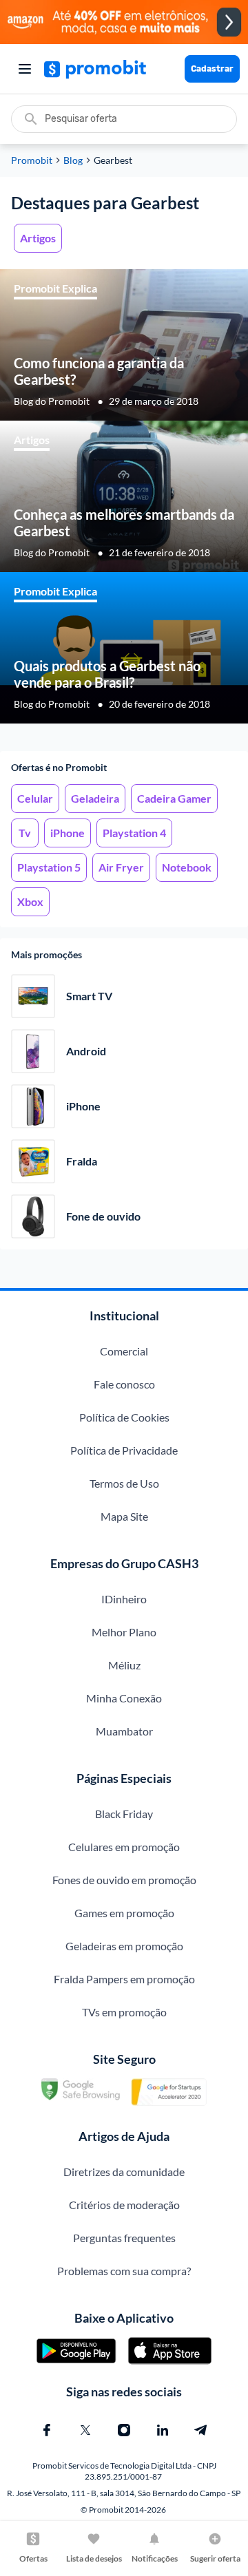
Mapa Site (124, 1516)
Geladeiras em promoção (124, 1946)
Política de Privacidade (124, 1450)
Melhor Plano (124, 1632)
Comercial (124, 1351)
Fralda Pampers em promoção (124, 1979)
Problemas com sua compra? (124, 2271)
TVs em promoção (124, 2012)
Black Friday (124, 1814)
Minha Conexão (124, 1698)
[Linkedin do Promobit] (163, 2430)
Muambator (124, 1731)
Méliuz (124, 1665)
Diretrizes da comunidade (124, 2172)
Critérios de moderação (124, 2205)
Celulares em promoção (124, 1847)
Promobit (32, 160)
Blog (73, 160)
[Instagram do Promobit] (124, 2430)
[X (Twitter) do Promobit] (85, 2430)
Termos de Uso (124, 1483)
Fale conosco (124, 1384)
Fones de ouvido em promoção (124, 1880)
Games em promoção (124, 1913)
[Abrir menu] (25, 69)
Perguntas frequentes (124, 2238)
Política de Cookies (124, 1417)
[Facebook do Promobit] (47, 2430)
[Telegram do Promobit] (201, 2430)
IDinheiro (124, 1599)
